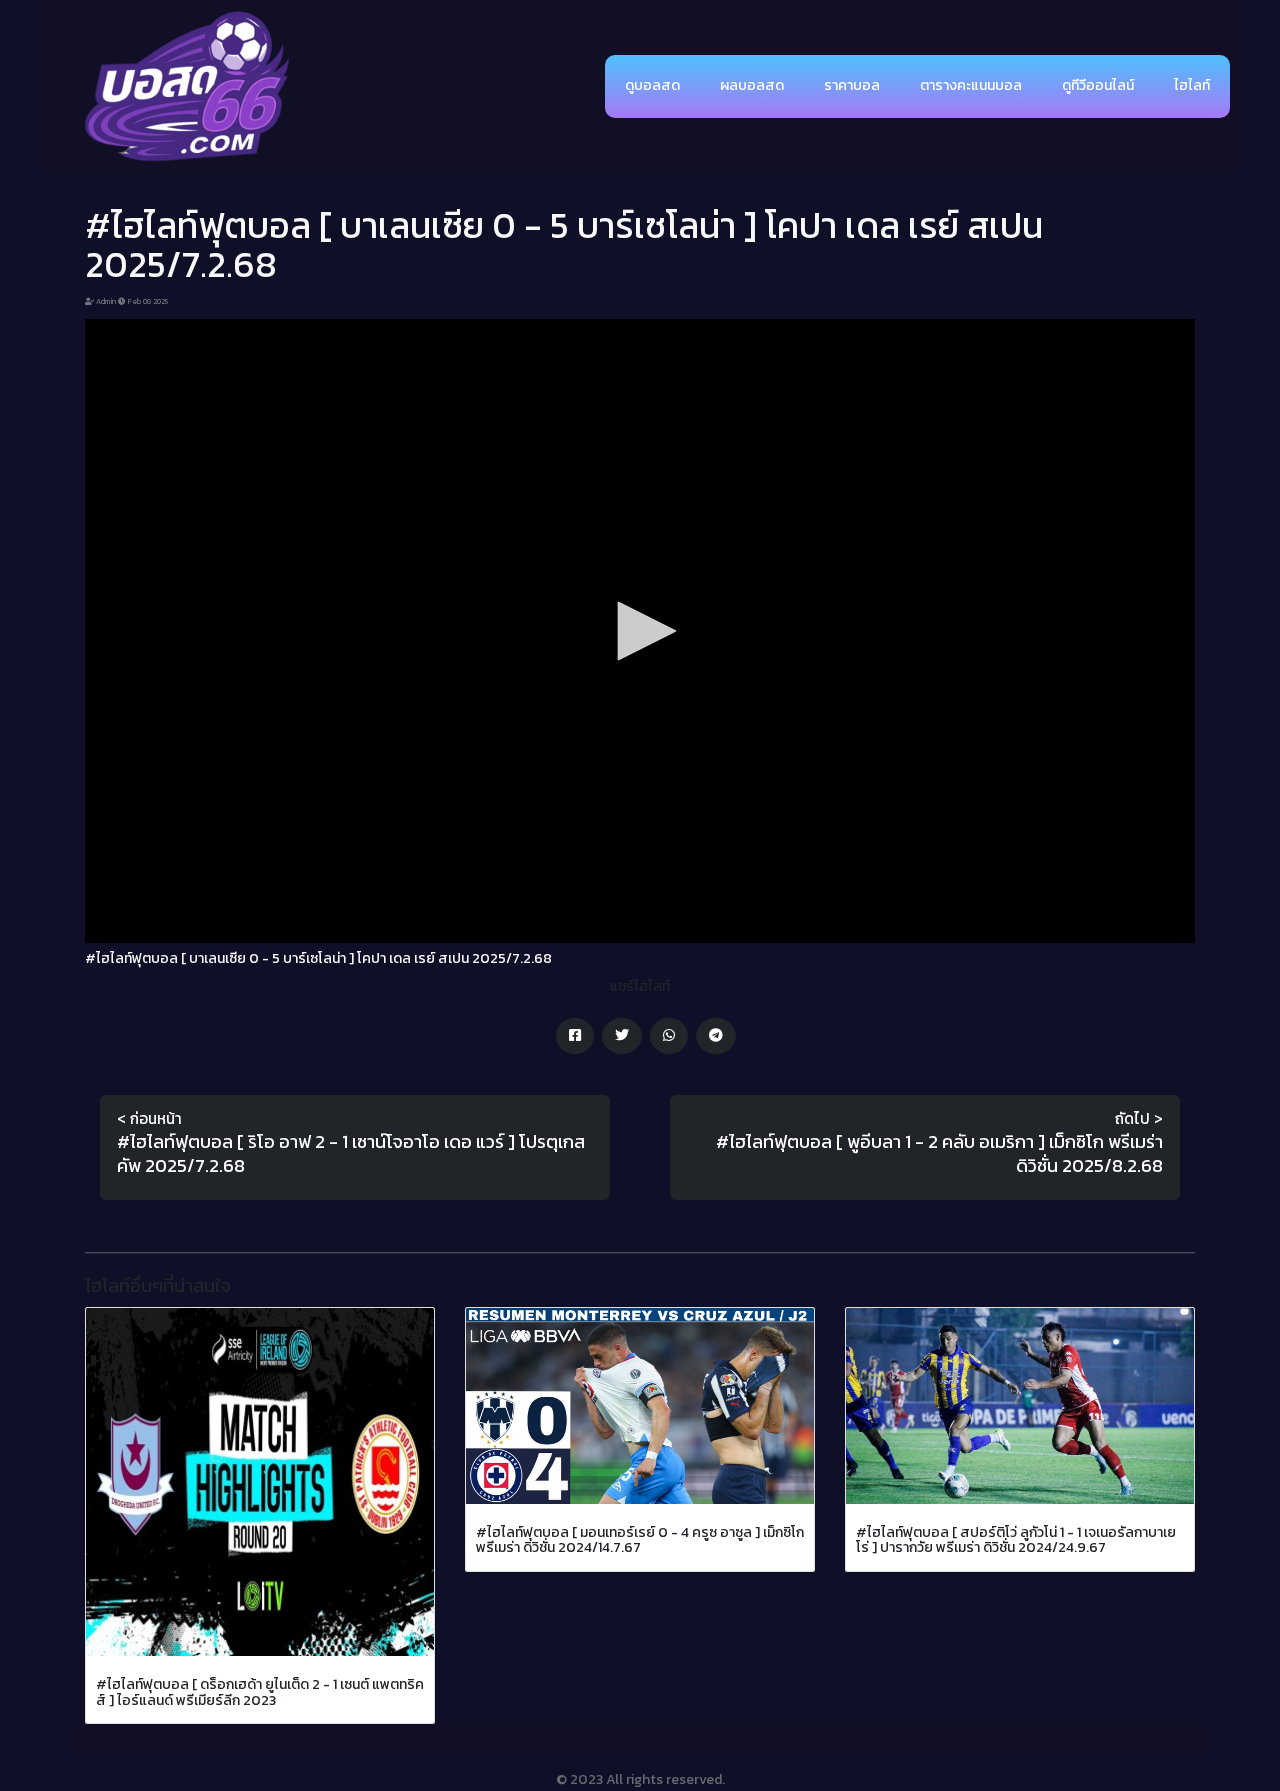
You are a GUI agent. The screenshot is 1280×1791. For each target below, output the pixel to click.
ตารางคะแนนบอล (971, 85)
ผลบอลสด (752, 85)
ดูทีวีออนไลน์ (1098, 85)
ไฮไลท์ (1192, 85)
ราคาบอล (852, 85)
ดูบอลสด (652, 85)
